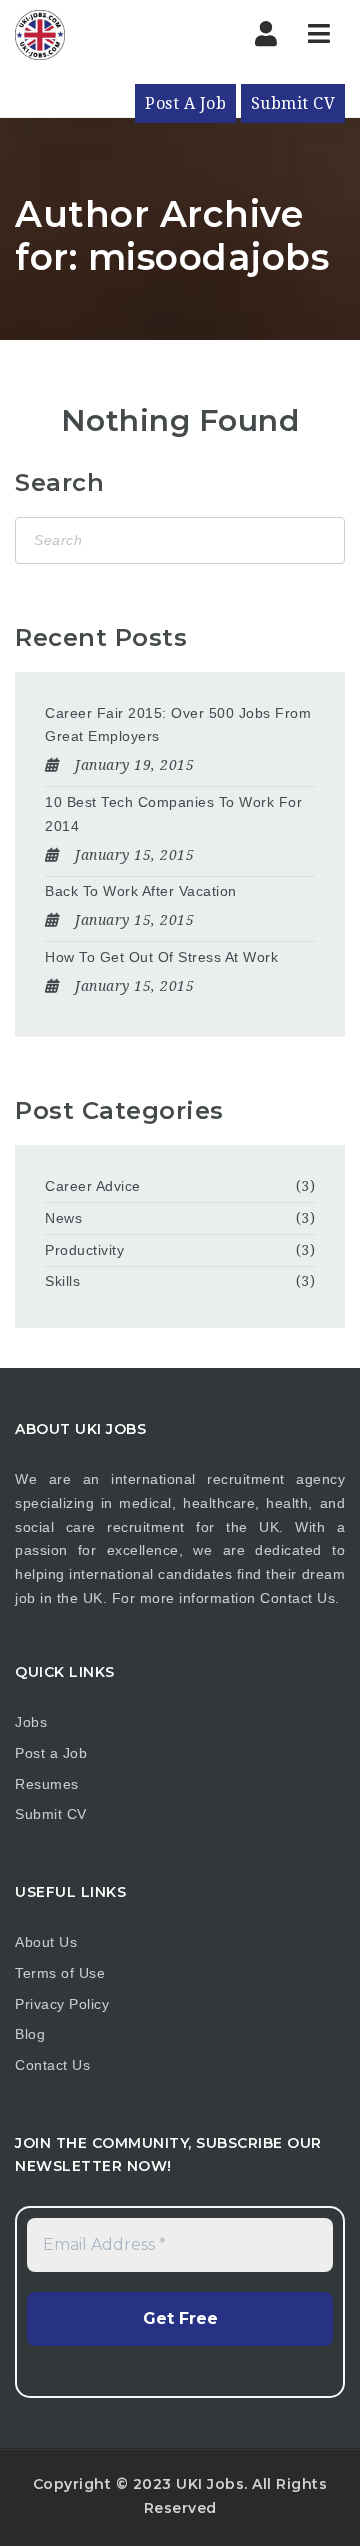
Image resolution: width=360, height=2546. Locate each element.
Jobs (31, 1722)
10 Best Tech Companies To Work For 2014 (173, 814)
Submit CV (293, 103)
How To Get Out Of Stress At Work (161, 957)
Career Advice (93, 1186)
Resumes (47, 1784)
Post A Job (185, 103)
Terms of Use (60, 1973)
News (63, 1218)
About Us (46, 1942)
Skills (62, 1281)
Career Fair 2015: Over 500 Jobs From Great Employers (178, 725)
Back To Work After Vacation (141, 891)
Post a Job (51, 1753)
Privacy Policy (62, 2004)
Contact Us (297, 1598)
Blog (30, 2034)
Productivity (84, 1250)
